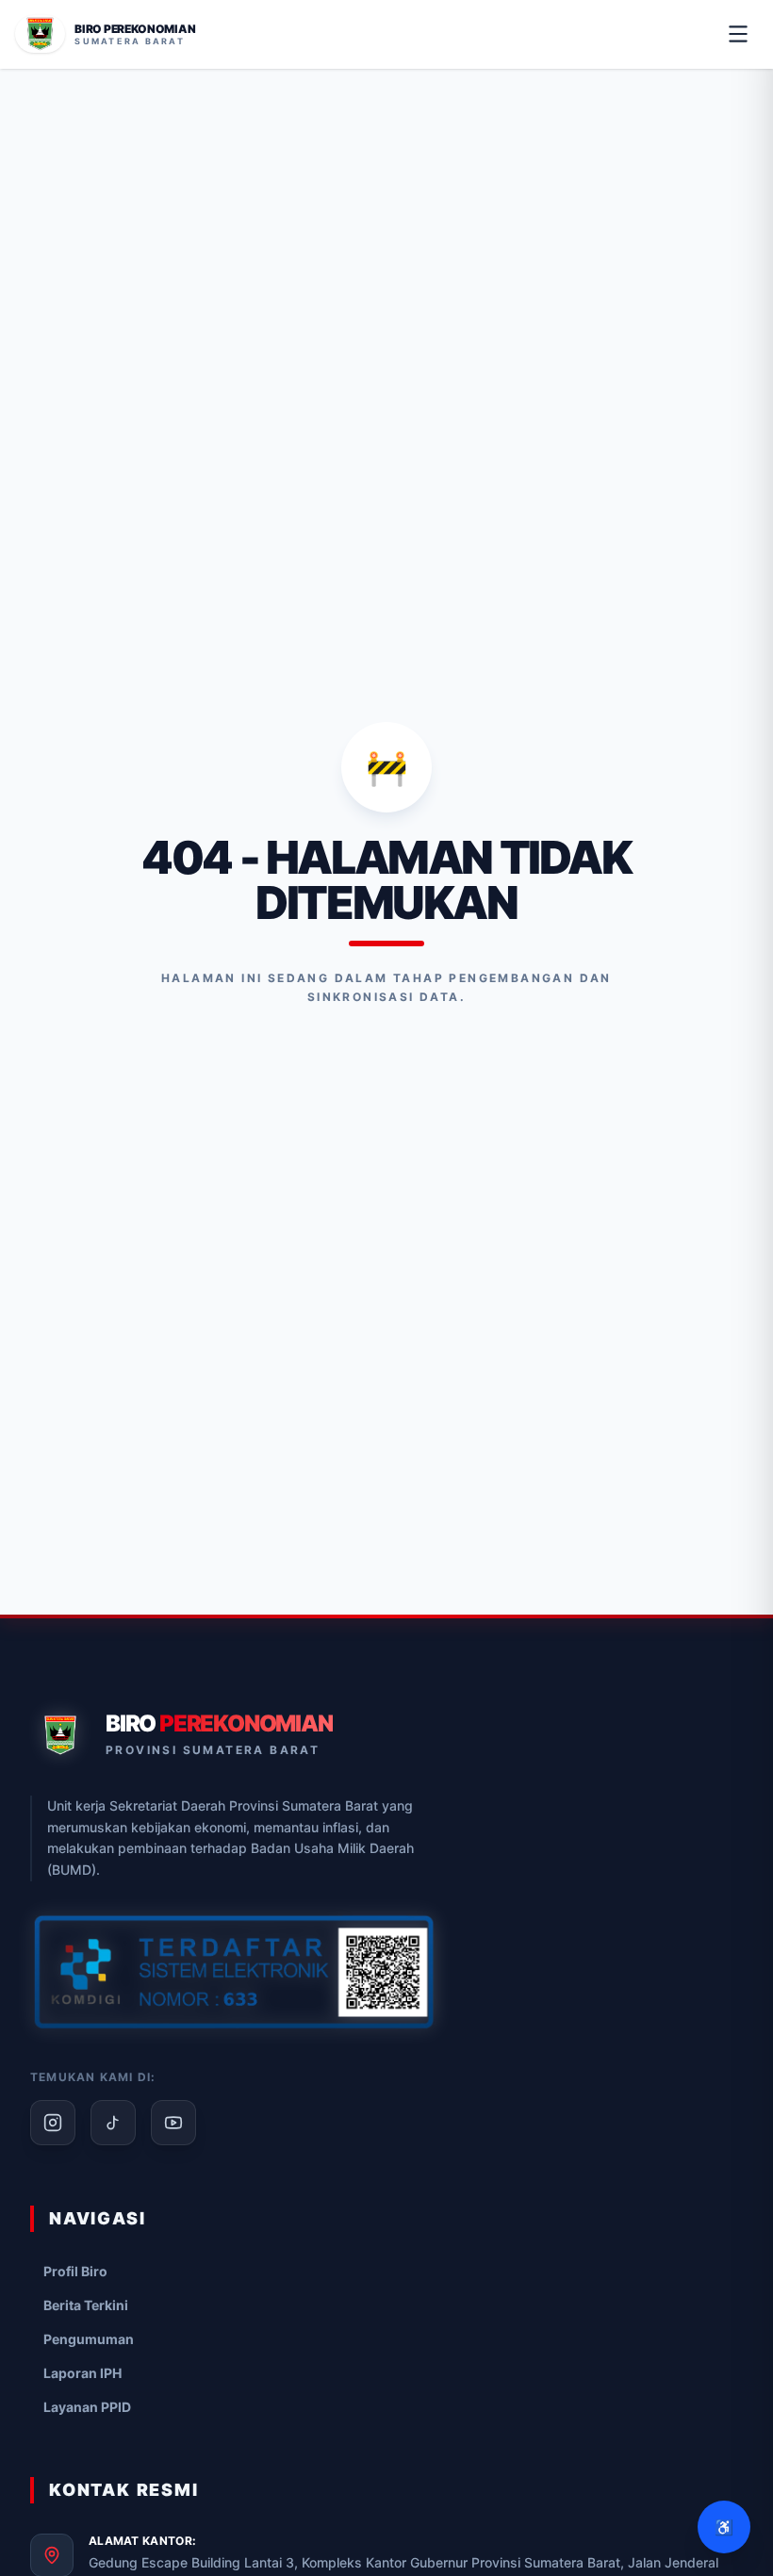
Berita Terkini (86, 2305)
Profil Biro (75, 2271)
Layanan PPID (87, 2407)
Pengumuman (89, 2339)
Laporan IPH (82, 2373)
